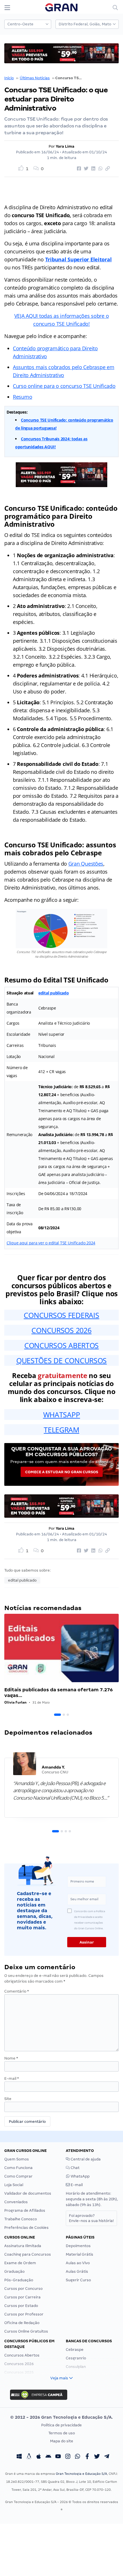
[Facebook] (87, 2457)
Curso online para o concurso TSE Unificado (64, 386)
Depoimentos (78, 2246)
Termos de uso (62, 2433)
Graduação (14, 2271)
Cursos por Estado (21, 2306)
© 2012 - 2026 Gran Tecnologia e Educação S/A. (61, 2417)
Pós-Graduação (19, 2280)
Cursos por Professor (24, 2314)
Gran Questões (86, 864)
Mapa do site (62, 2441)
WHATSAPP (62, 1415)
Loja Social (14, 2185)
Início (9, 78)
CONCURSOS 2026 (61, 1330)
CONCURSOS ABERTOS (61, 1345)
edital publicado (54, 993)
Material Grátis (80, 2254)
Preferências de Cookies (26, 2228)
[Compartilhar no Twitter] (85, 169)
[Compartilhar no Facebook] (78, 169)
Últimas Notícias (35, 78)
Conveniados (16, 2202)
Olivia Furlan (15, 1702)
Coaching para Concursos (28, 2254)
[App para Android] (48, 2457)
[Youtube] (58, 2457)
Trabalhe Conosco (21, 2219)
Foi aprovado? (91, 2218)
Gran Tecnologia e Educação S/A (81, 2474)
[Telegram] (107, 2457)
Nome (11, 2058)
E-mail (12, 2078)
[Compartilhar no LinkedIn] (92, 169)
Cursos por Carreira (22, 2297)
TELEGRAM (61, 1430)
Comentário (17, 1991)
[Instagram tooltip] (68, 2457)
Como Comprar (18, 2176)
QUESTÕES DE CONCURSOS (61, 1360)
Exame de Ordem (20, 2263)
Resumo (22, 397)
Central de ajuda (85, 2159)
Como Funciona (18, 2168)
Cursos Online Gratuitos (26, 2331)
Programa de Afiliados (25, 2210)
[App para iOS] (39, 2457)
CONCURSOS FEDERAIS (61, 1315)
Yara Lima (65, 146)
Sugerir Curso (78, 2280)
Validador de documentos (28, 2193)
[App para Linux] (29, 2457)
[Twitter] (97, 2457)
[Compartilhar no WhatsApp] (100, 169)
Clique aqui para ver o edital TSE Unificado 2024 (51, 1243)
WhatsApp (80, 2176)
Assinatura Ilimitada (23, 2246)
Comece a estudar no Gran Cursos (62, 1472)
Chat (75, 2168)
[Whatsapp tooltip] (78, 2457)
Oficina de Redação (22, 2323)
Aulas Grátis (77, 2271)
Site (8, 2099)
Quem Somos (17, 2159)
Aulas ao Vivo (78, 2263)
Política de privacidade (61, 2425)
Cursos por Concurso (23, 2289)
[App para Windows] (19, 2457)
